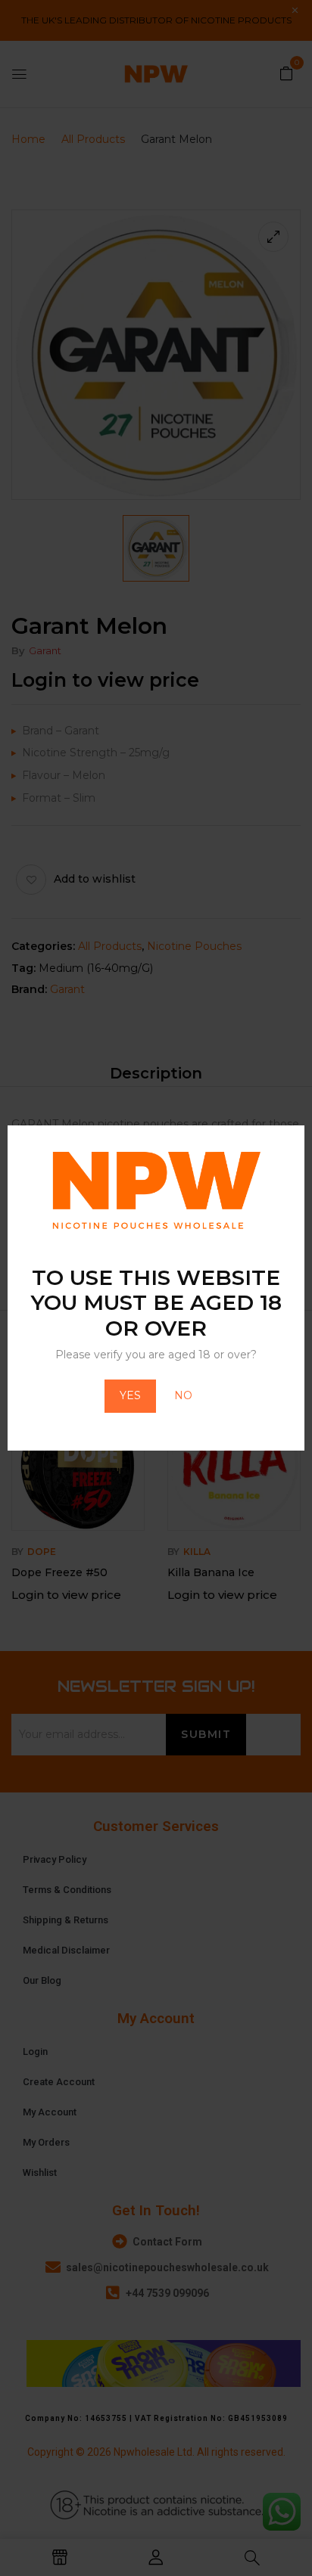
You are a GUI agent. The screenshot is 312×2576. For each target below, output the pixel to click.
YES (130, 1395)
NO (183, 1395)
